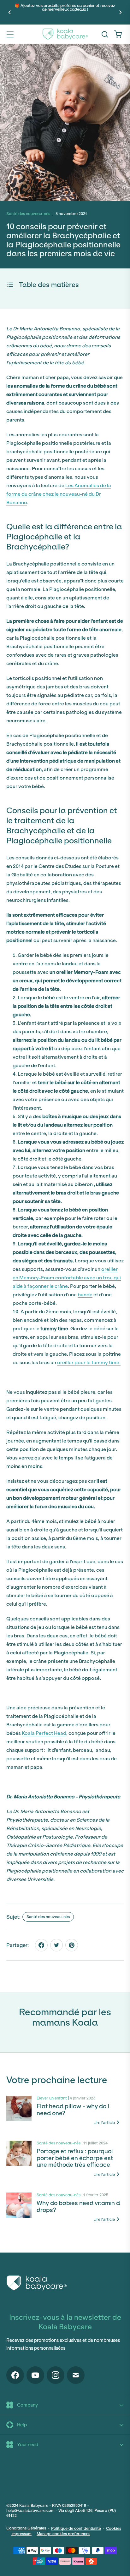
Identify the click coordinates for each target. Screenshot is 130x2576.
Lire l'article (104, 2123)
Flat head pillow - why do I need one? (73, 2110)
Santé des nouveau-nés (48, 1917)
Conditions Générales (26, 2528)
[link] (118, 34)
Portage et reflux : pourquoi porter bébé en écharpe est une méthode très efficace (75, 2158)
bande (85, 1295)
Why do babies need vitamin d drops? (78, 2207)
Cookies (114, 2528)
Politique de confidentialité (76, 2528)
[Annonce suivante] (121, 12)
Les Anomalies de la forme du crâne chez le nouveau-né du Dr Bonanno (59, 494)
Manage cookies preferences (63, 2534)
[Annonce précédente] (9, 12)
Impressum (21, 2534)
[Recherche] (105, 34)
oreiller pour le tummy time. (89, 1362)
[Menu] (10, 34)
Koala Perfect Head (44, 1733)
